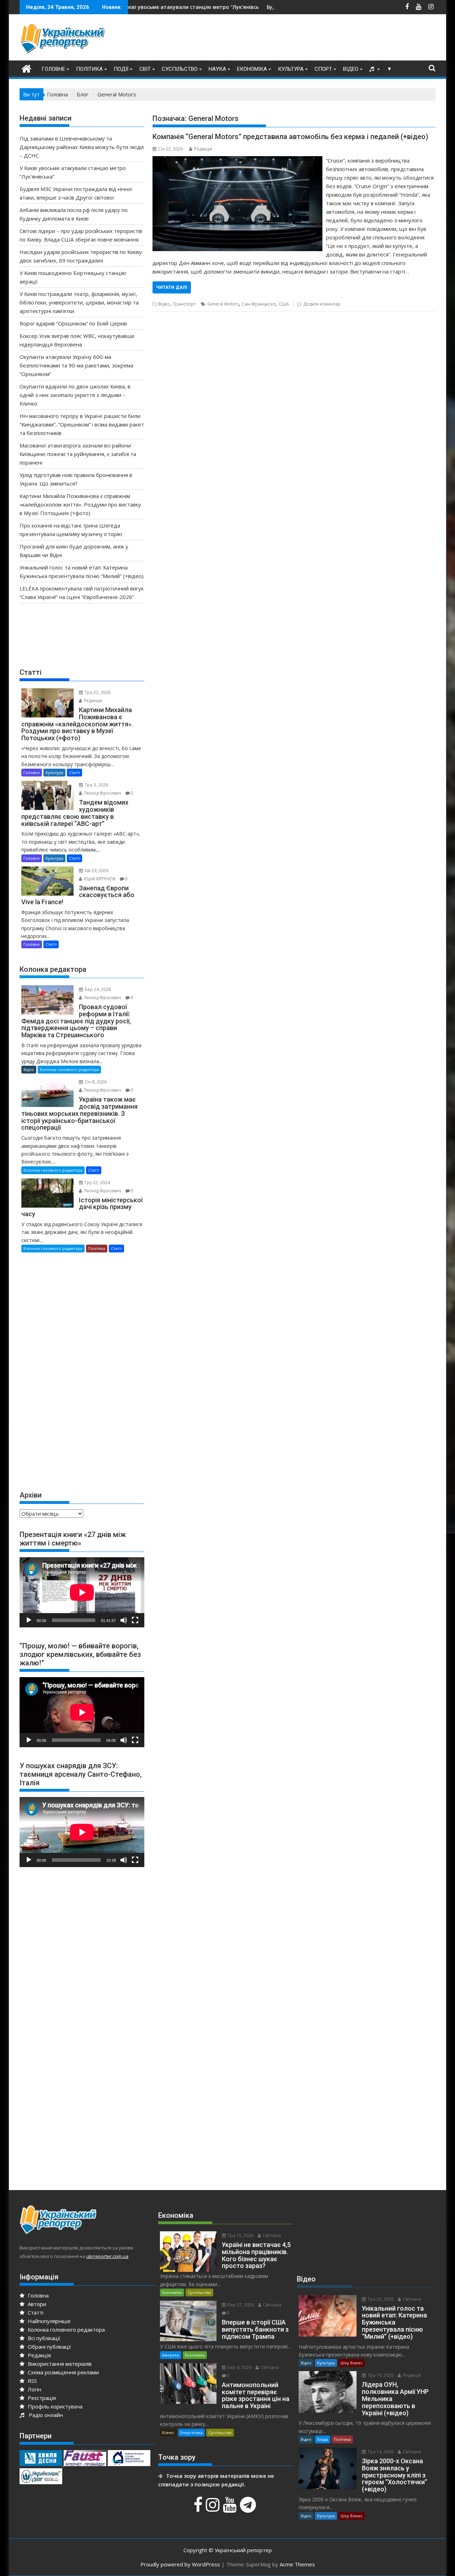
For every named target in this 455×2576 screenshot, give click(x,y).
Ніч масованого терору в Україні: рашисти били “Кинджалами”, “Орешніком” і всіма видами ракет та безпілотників (82, 424)
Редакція (203, 149)
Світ (145, 69)
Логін (34, 2389)
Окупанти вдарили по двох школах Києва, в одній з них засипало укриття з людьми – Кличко (75, 395)
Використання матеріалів (59, 2364)
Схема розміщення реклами (63, 2372)
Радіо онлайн (44, 2415)
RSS (32, 2381)
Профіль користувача (54, 2406)
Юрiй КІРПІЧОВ (99, 879)
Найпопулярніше (49, 2321)
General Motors (223, 304)
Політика (89, 69)
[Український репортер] (26, 68)
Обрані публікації (49, 2347)
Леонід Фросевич (102, 793)
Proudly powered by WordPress (180, 2564)
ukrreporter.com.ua (107, 2256)
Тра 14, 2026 (380, 2452)
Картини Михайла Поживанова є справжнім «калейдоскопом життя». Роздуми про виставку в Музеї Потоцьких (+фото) (80, 504)
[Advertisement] (306, 39)
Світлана (271, 2235)
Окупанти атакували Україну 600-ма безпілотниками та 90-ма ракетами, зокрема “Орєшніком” (76, 365)
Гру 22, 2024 (97, 1183)
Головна (38, 2295)
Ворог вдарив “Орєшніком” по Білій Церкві (73, 323)
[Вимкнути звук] (124, 1620)
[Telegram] (249, 2508)
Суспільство (180, 69)
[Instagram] (214, 2508)
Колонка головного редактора (69, 1069)
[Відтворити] (29, 1620)
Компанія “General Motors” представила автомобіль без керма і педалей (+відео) (290, 137)
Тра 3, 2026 (96, 785)
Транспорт (184, 304)
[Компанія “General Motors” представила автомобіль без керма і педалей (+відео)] (237, 160)
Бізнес (168, 2432)
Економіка (252, 69)
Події (121, 69)
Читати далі (172, 287)
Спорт (323, 69)
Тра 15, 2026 (240, 2235)
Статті (74, 772)
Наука (217, 69)
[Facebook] (199, 2508)
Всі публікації (43, 2338)
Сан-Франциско (259, 304)
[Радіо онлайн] (373, 69)
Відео (351, 69)
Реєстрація (41, 2398)
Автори (36, 2304)
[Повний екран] (135, 1620)
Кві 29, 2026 (96, 871)
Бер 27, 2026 (240, 2305)
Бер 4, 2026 (239, 2367)
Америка (171, 2355)
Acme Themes (297, 2564)
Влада (323, 2439)
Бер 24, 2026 (97, 989)
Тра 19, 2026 (380, 2375)
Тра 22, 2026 (97, 692)
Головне (53, 69)
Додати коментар (322, 304)
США (284, 304)
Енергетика (191, 2432)
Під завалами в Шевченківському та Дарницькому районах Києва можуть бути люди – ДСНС (82, 147)
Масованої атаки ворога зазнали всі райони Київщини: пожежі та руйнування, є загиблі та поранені (78, 454)
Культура (291, 69)
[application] (82, 1592)
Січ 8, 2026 (95, 1082)
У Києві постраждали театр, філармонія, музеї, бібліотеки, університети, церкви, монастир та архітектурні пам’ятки (79, 302)
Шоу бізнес (352, 2363)
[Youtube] (231, 2508)
